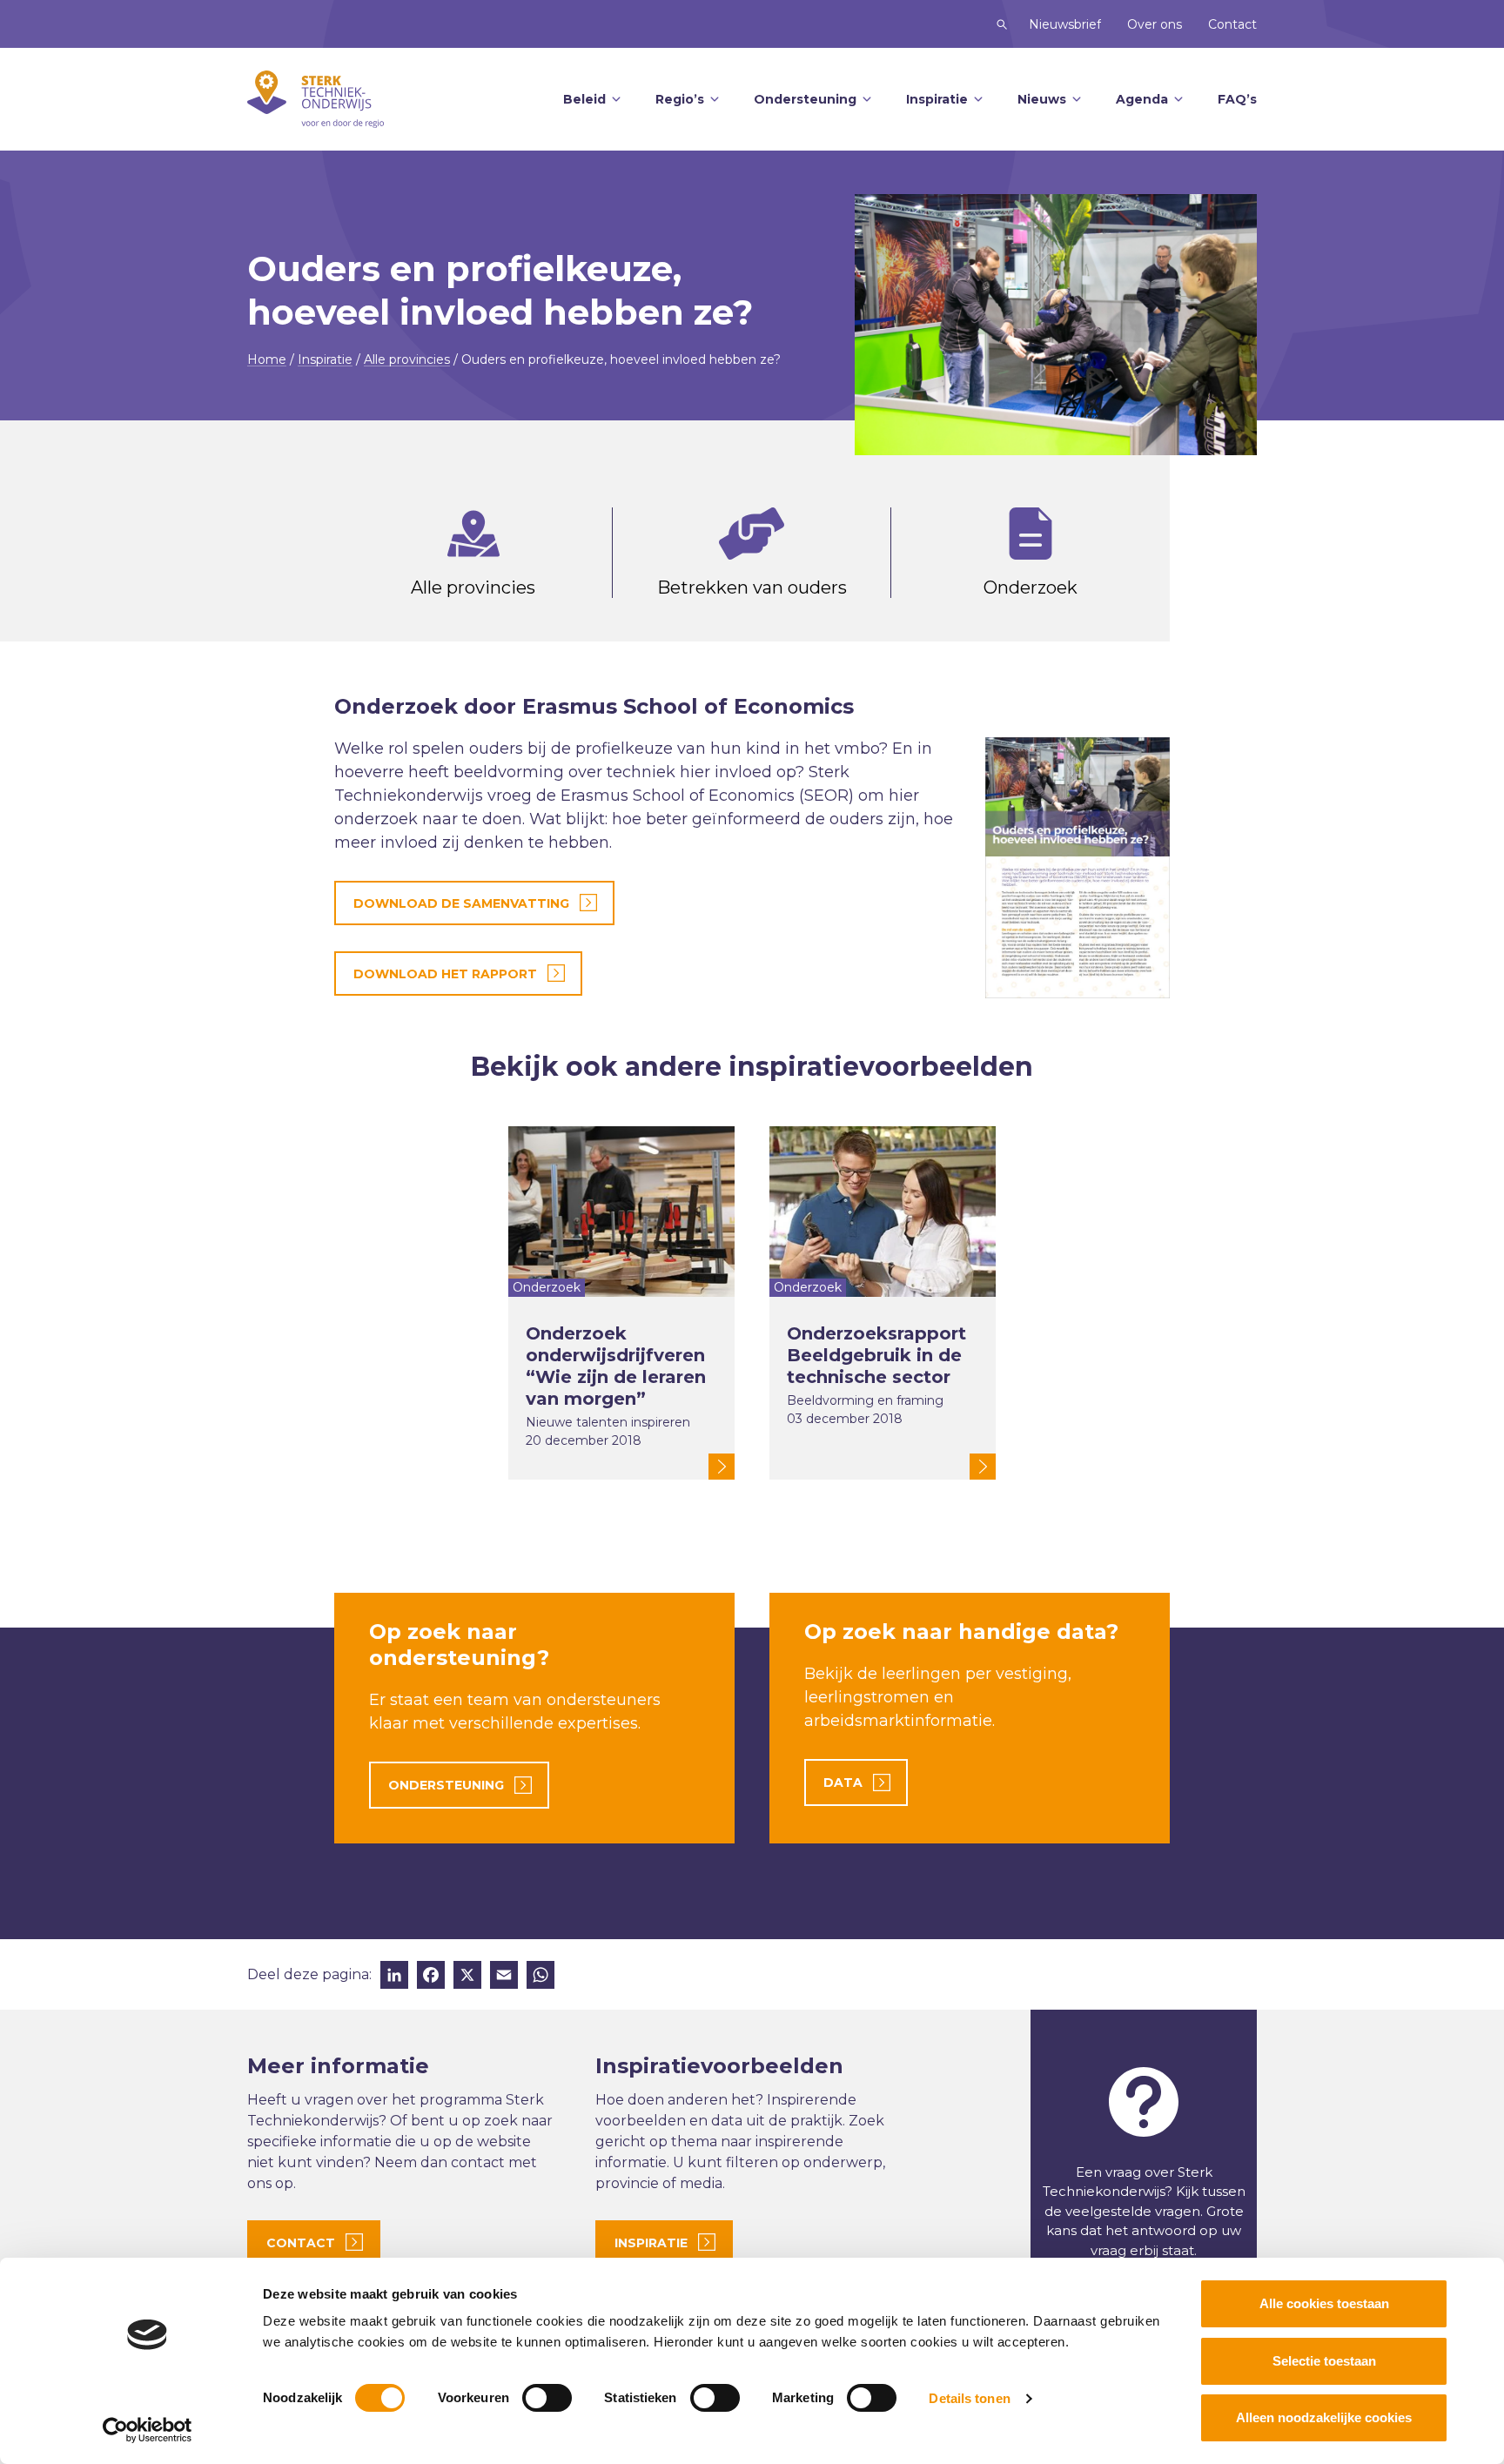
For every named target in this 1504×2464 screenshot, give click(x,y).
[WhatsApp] (540, 1977)
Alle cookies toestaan (1324, 2303)
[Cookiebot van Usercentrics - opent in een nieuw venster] (148, 2430)
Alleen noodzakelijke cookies (1324, 2417)
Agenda (1142, 99)
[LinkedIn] (394, 1977)
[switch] (547, 2398)
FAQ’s (1237, 99)
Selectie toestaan (1324, 2361)
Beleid (584, 99)
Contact (1232, 24)
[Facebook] (431, 1977)
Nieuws (1042, 99)
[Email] (504, 1977)
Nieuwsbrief (1065, 24)
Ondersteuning (805, 99)
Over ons (1155, 24)
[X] (467, 1977)
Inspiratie (937, 99)
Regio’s (680, 99)
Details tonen (969, 2398)
